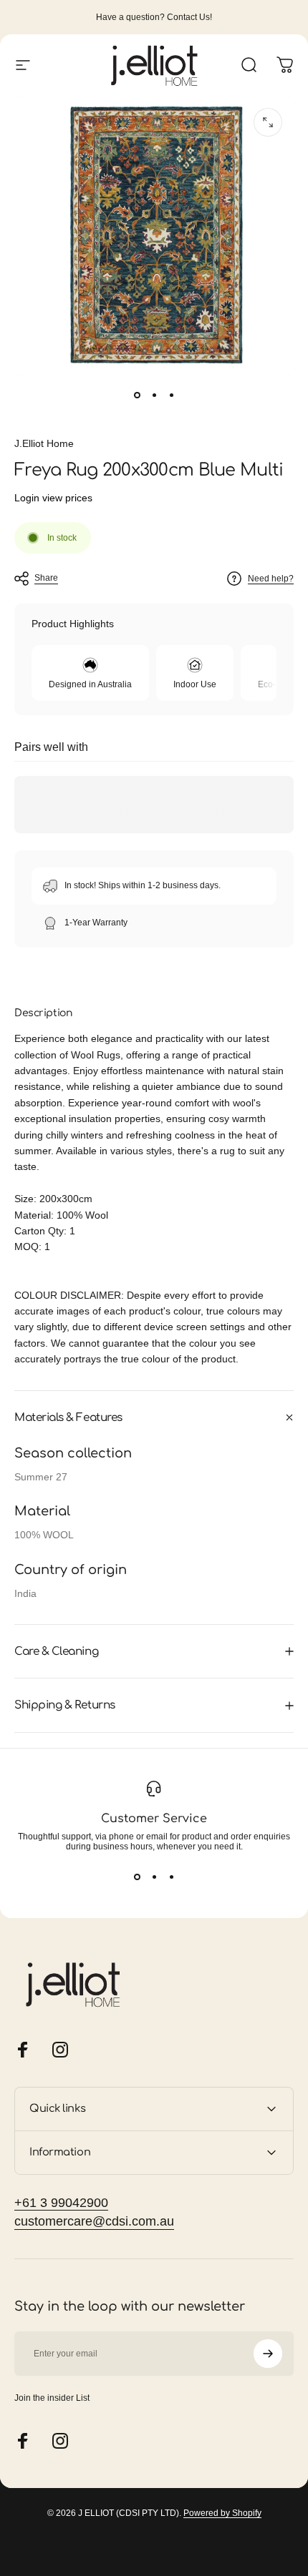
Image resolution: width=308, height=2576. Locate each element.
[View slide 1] (137, 1877)
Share (46, 578)
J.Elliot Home (44, 443)
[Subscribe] (268, 2354)
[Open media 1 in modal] (268, 122)
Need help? (271, 579)
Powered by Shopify (222, 2513)
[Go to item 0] (137, 395)
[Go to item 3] (171, 395)
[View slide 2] (154, 1877)
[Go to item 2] (154, 395)
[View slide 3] (171, 1877)
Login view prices (53, 498)
